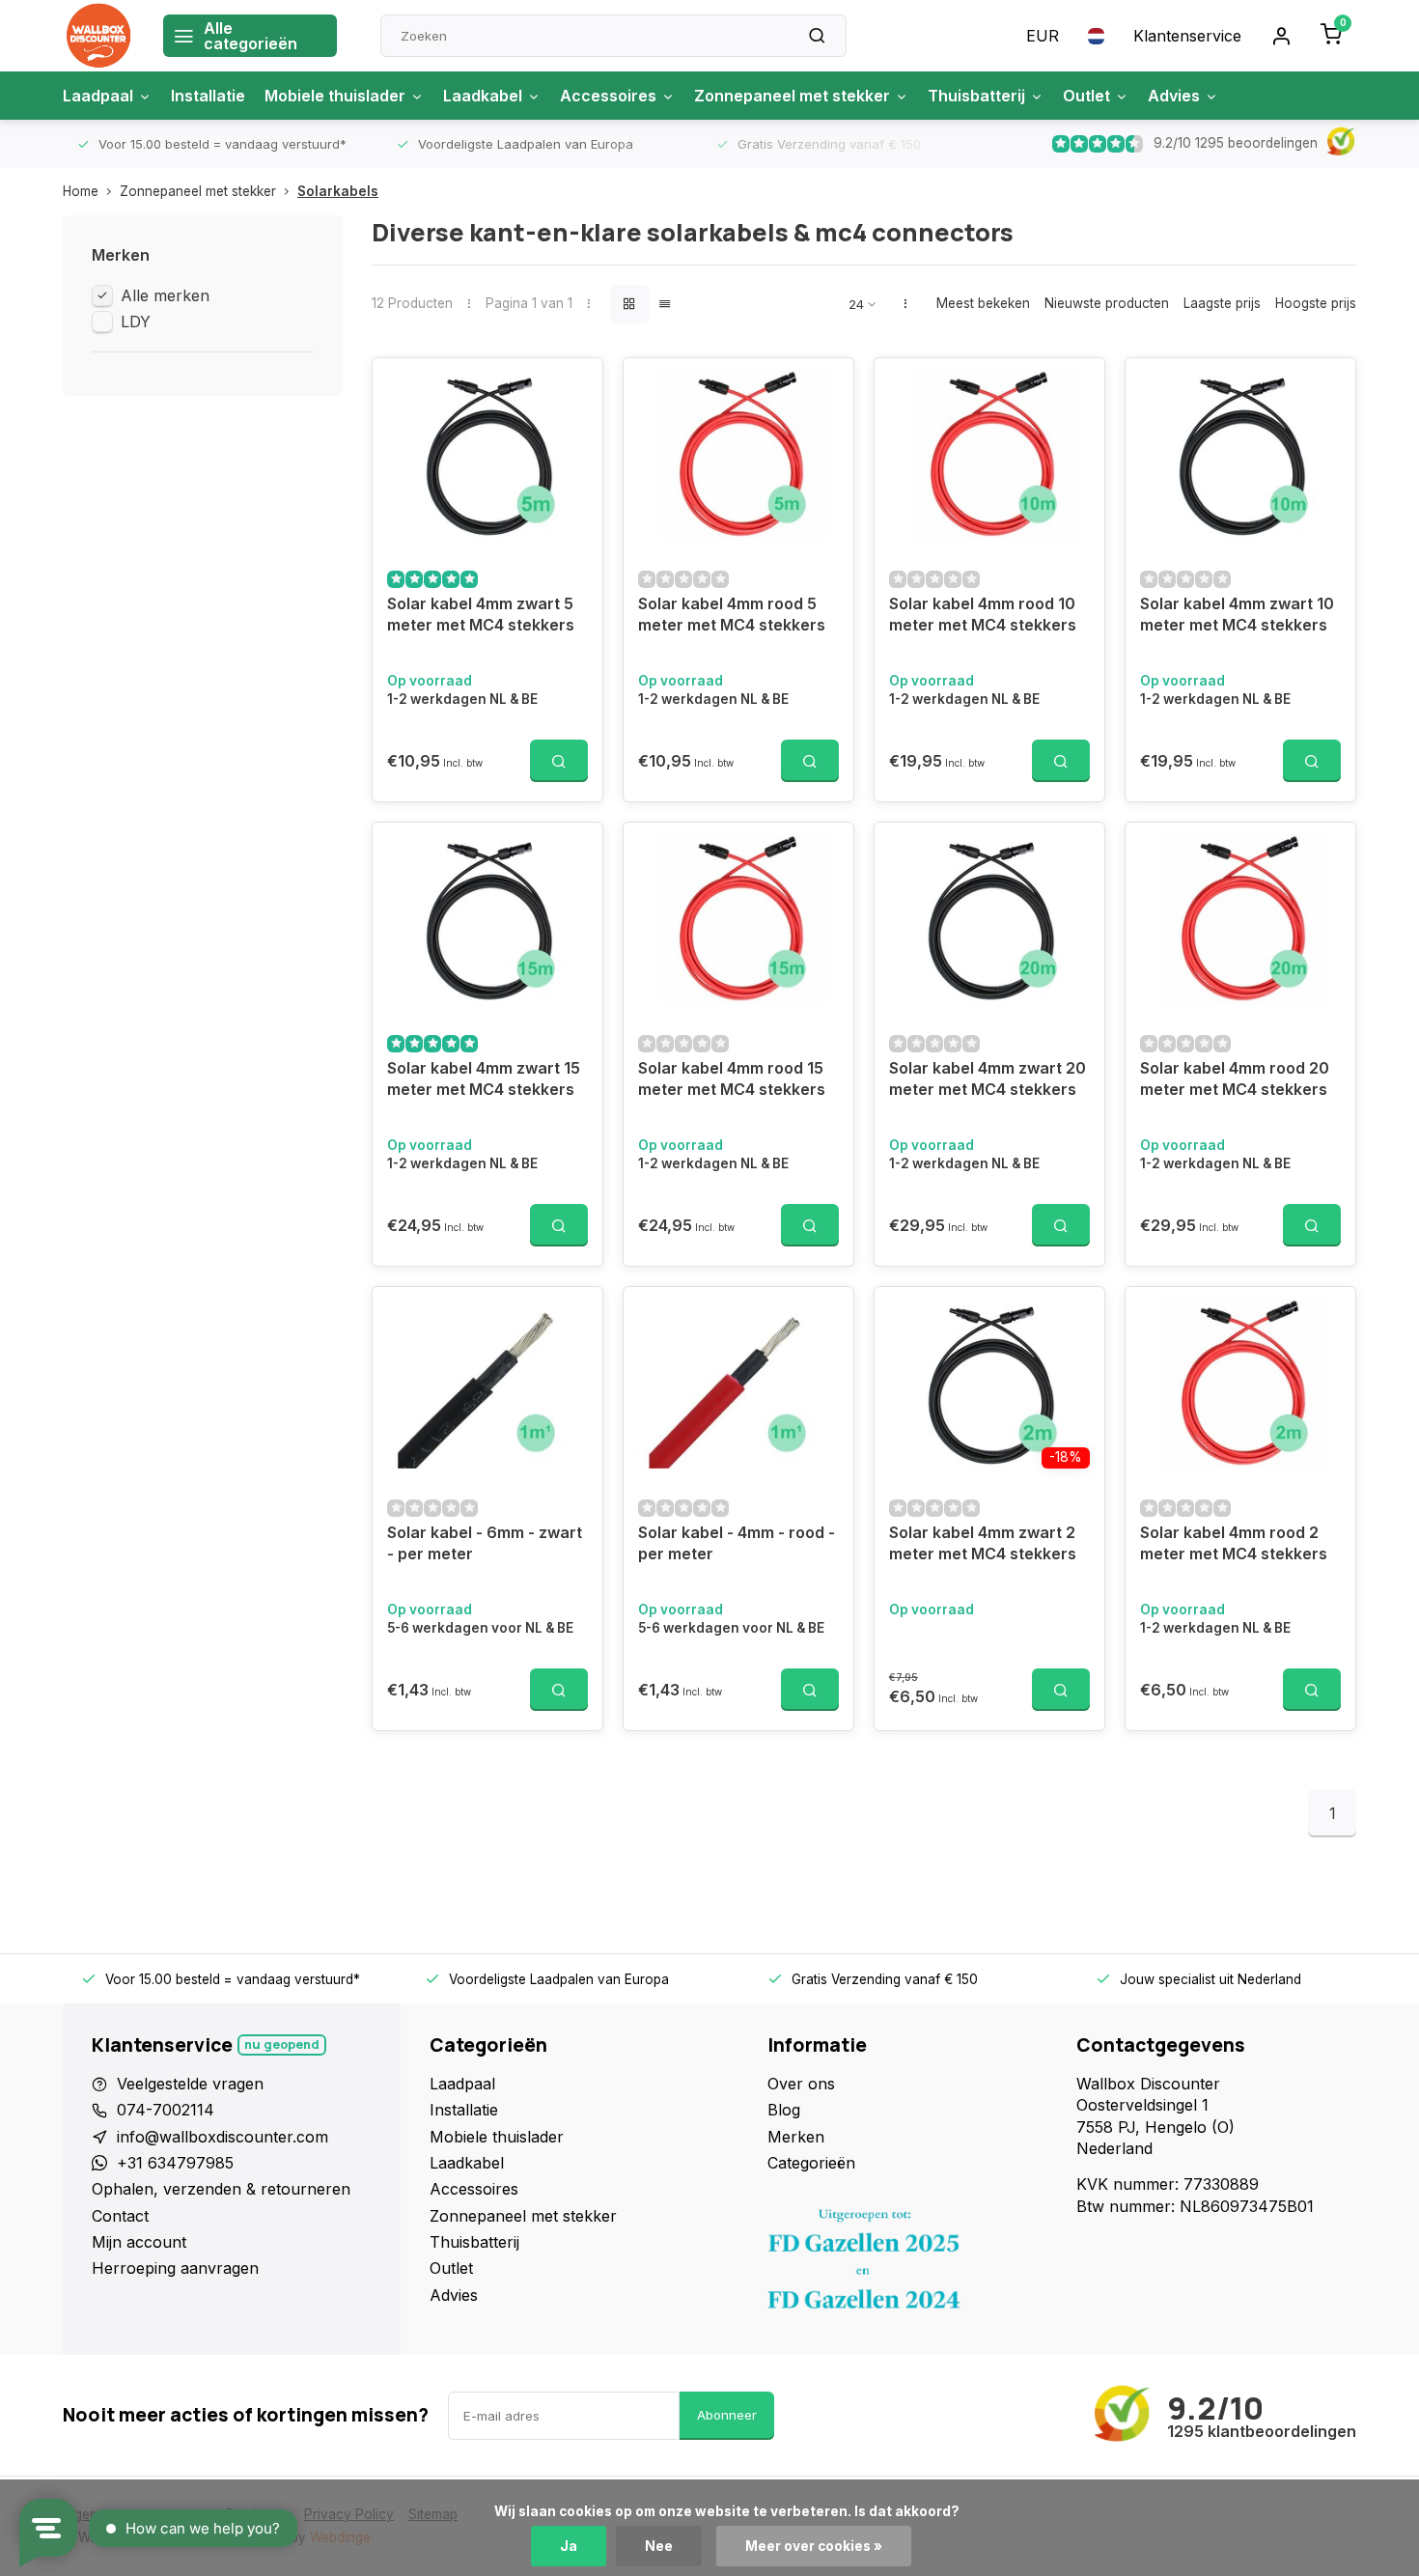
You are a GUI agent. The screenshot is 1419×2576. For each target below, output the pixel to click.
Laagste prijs (1222, 303)
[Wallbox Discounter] (98, 36)
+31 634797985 (175, 2163)
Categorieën (811, 2163)
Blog (784, 2110)
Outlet (1086, 96)
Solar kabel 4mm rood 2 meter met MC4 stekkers (1234, 1543)
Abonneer (727, 2415)
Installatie (208, 96)
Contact (120, 2216)
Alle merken (165, 295)
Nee (659, 2546)
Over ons (801, 2084)
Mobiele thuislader (335, 96)
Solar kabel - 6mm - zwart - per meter (485, 1543)
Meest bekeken (983, 303)
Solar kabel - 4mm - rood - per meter (737, 1543)
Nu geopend (282, 2044)
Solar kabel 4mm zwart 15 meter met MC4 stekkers (484, 1078)
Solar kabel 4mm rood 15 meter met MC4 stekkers (732, 1078)
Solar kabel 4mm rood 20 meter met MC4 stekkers (1235, 1078)
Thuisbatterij (976, 96)
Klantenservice (1187, 36)
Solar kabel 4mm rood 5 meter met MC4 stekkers (732, 614)
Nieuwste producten (1107, 303)
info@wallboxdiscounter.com (223, 2137)
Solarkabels (338, 191)
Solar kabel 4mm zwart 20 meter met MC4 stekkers (988, 1078)
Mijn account (139, 2242)
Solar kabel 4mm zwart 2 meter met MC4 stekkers (983, 1543)
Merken (796, 2137)
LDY (136, 322)
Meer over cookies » (814, 2546)
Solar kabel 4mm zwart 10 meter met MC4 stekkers (1237, 614)
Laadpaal (98, 96)
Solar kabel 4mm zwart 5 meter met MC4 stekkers (481, 614)
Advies (1174, 96)
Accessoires (608, 96)
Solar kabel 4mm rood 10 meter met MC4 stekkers (983, 614)
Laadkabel (483, 96)
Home (81, 191)
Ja (569, 2546)
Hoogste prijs (1316, 303)
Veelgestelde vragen (190, 2084)
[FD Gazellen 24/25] (907, 2264)
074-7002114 (166, 2110)
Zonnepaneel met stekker (792, 96)
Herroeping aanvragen (175, 2268)
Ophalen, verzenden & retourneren (221, 2189)
